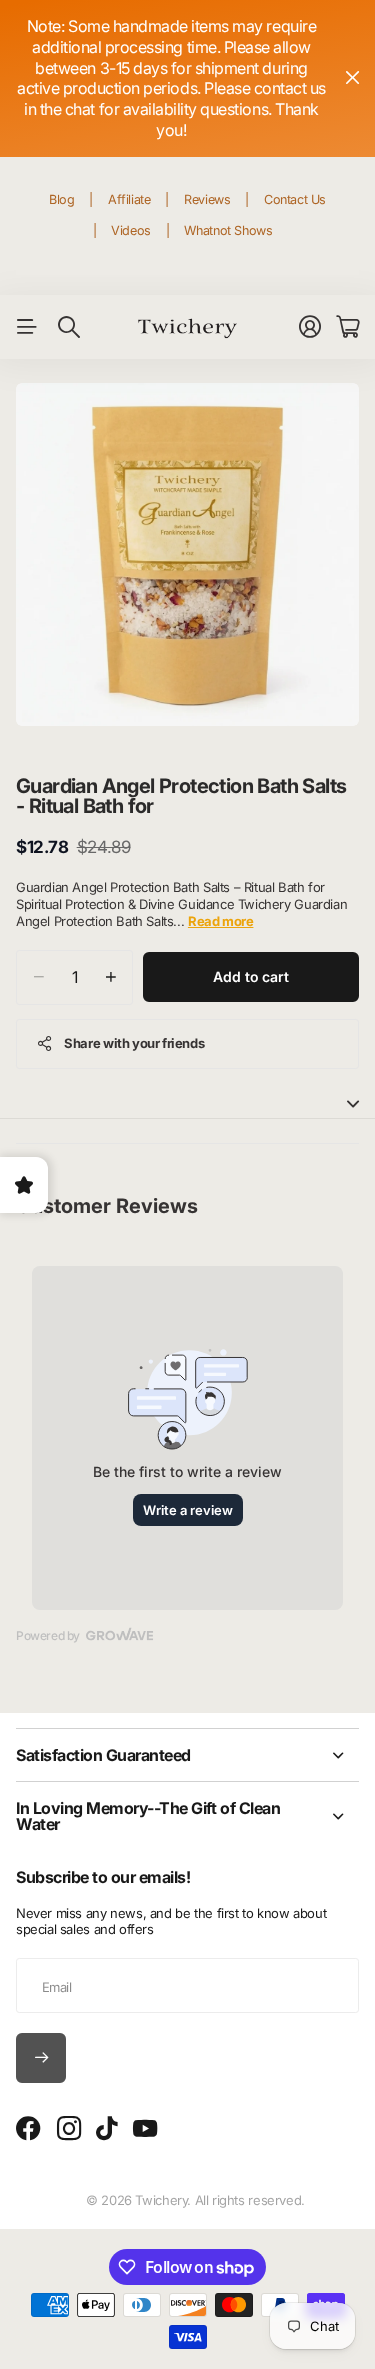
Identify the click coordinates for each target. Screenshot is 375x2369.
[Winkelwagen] (347, 327)
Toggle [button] (353, 1104)
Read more (221, 921)
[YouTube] (145, 2129)
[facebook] (28, 2129)
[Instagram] (69, 2129)
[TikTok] (106, 2129)
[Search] (69, 327)
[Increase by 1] (110, 977)
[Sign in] (310, 327)
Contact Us (295, 199)
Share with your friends (134, 1043)
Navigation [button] (27, 327)
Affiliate (129, 199)
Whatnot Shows (228, 230)
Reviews (207, 199)
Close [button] (352, 78)
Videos (131, 230)
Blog (61, 199)
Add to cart (250, 976)
